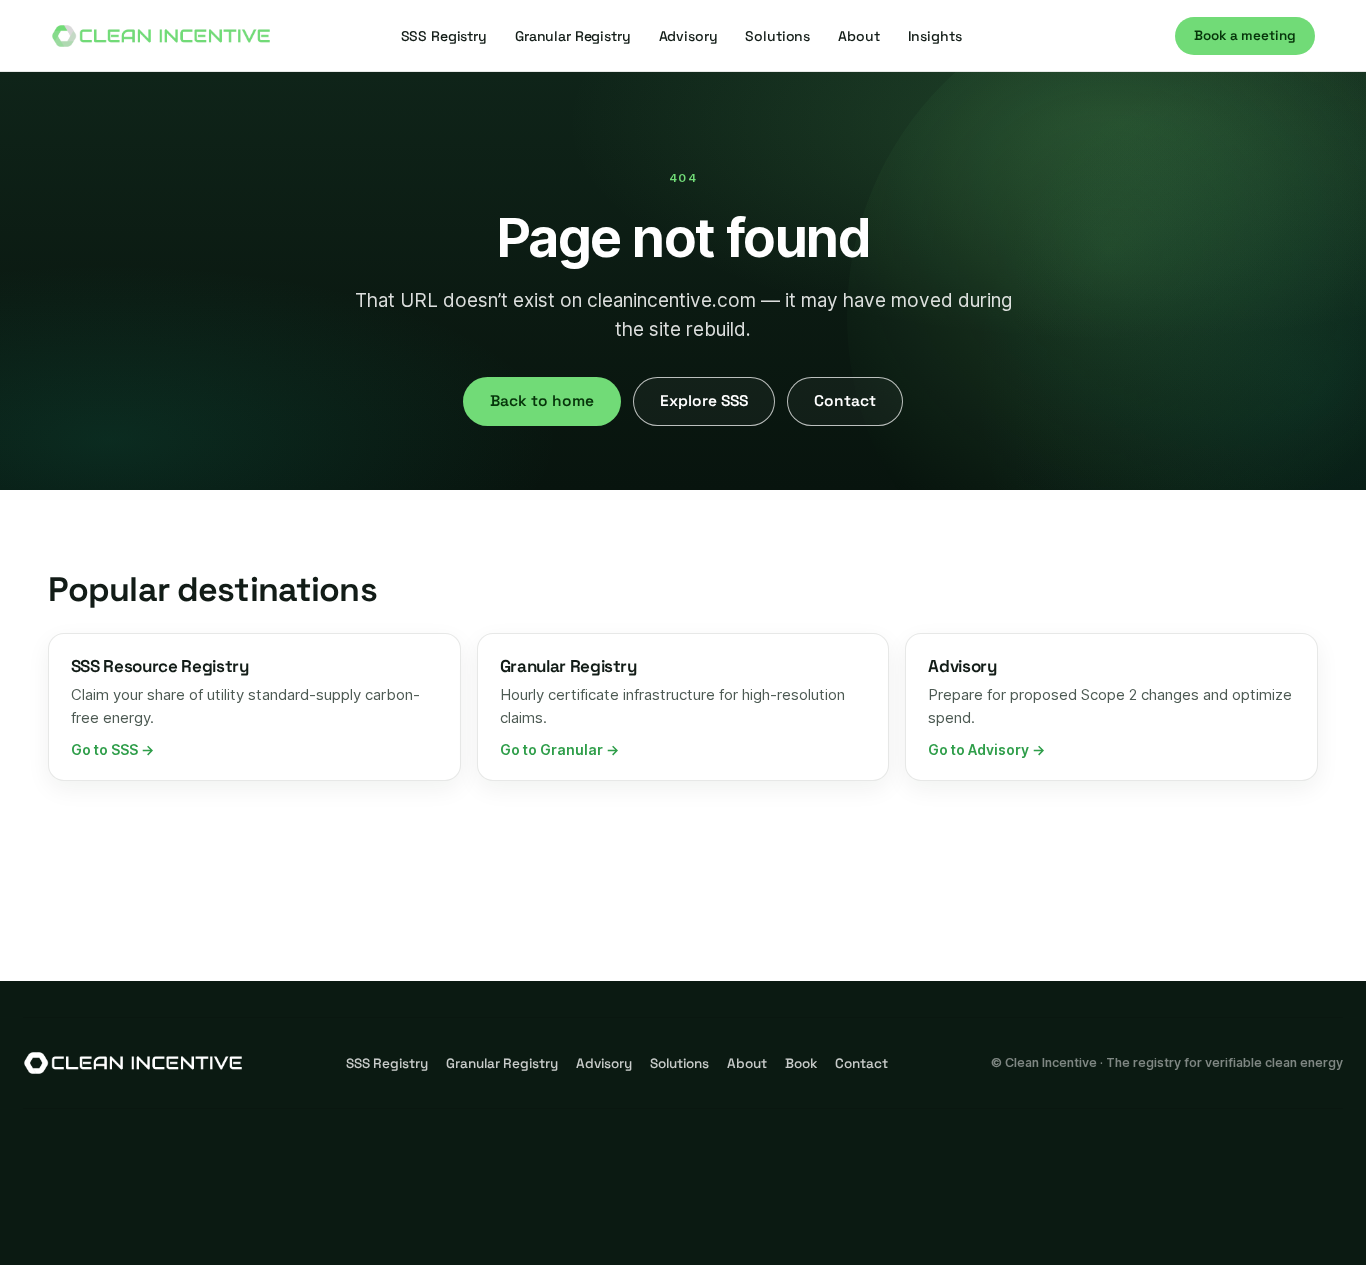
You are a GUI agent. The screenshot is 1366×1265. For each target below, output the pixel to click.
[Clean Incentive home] (161, 36)
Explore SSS (704, 401)
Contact (845, 401)
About (858, 36)
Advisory (688, 36)
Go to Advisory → (986, 749)
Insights (935, 36)
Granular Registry (573, 36)
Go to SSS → (112, 749)
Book (801, 1063)
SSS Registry (444, 36)
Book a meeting (1245, 35)
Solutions (777, 36)
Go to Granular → (559, 749)
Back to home (542, 401)
